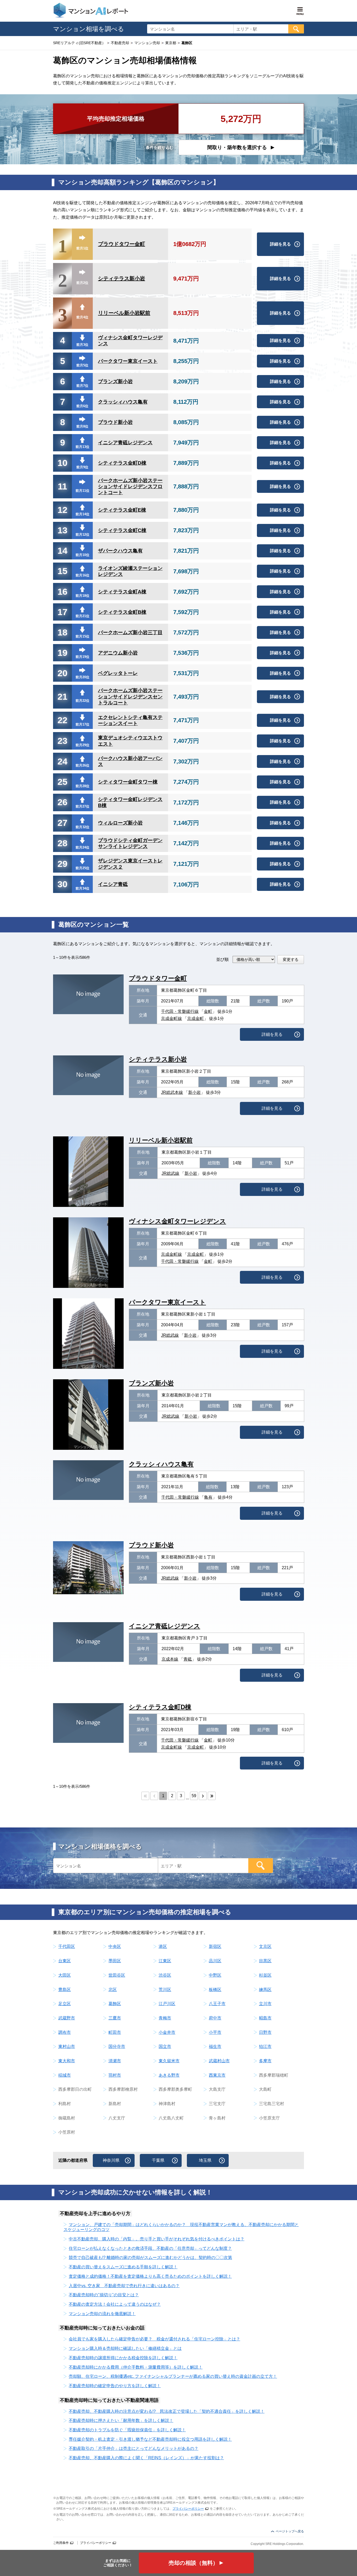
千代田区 (67, 1946)
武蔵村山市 (219, 2061)
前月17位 (82, 724)
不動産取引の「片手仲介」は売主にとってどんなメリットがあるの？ (134, 2448)
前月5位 (82, 365)
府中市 (215, 2018)
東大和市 (67, 2061)
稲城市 (65, 2075)
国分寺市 (117, 2046)
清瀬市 (115, 2061)
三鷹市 (115, 2018)
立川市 (265, 2004)
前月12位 (82, 535)
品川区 (215, 1961)
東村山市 (67, 2046)
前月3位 (82, 345)
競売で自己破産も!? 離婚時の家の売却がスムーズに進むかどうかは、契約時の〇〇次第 (150, 2257)
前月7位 (82, 386)
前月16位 (82, 575)
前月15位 (82, 636)
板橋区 (215, 1990)
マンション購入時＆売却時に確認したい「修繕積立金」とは (125, 2348)
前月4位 (82, 317)
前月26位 (82, 765)
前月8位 (82, 426)
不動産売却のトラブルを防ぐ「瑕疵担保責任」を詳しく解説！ (127, 2430)
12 (62, 510)
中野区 (215, 1975)
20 (62, 673)
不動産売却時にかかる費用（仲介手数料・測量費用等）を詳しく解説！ (136, 2367)
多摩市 (265, 2061)
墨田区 (115, 1961)
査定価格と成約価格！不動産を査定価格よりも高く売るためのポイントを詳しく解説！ (150, 2276)
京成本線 (170, 1659)
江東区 (165, 1961)
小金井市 (167, 2032)
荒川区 (165, 1990)
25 (62, 782)
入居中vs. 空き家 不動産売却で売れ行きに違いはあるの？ (124, 2286)
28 (62, 843)
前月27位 (82, 806)
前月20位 (82, 677)
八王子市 (217, 2004)
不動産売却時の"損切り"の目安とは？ (104, 2295)
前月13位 (82, 447)
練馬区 (265, 1990)
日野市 (265, 2032)
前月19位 (82, 657)
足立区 (65, 2004)
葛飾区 (115, 2004)
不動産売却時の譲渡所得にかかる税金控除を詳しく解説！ (123, 2358)
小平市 (215, 2032)
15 (62, 571)
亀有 (208, 1497)
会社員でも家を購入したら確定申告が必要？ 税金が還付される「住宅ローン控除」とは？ (154, 2339)
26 (62, 802)
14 (62, 551)
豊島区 (65, 1990)
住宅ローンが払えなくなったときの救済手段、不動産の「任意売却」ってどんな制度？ (150, 2248)
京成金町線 (171, 1018)
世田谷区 (117, 1975)
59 (194, 1796)
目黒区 (265, 1961)
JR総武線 (170, 1173)
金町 (208, 1011)
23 (62, 741)
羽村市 (115, 2075)
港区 (163, 1946)
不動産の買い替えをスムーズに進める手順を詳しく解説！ (123, 2267)
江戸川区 (167, 2004)
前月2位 (82, 283)
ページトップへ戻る (290, 2531)
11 (62, 486)
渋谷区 (165, 1975)
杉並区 (265, 1975)
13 (62, 530)
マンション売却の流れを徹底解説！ (102, 2314)
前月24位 (82, 847)
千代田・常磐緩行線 (180, 1011)
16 (62, 592)
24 (62, 761)
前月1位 (82, 248)
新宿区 (215, 1946)
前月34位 (82, 888)
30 (62, 884)
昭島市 (265, 2018)
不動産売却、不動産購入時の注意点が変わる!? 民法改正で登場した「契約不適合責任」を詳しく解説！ (167, 2411)
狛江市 (265, 2046)
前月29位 (82, 745)
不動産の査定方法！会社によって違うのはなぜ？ (115, 2304)
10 (62, 463)
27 (62, 823)
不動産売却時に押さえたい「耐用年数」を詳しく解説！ (121, 2420)
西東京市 (217, 2075)
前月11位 (82, 491)
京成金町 (195, 1018)
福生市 (215, 2046)
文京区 (265, 1946)
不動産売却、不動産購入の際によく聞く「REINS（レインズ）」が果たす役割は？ (146, 2458)
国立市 (165, 2046)
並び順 (222, 959)
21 (62, 697)
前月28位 (82, 786)
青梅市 (165, 2018)
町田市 (115, 2032)
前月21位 (82, 616)
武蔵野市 (67, 2018)
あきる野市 (169, 2075)
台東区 (65, 1961)
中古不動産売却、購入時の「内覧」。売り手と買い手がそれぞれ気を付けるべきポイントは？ (157, 2239)
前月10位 (82, 555)
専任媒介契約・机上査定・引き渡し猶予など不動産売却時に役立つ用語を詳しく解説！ (150, 2439)
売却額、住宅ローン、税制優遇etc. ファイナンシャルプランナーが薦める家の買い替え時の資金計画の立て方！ (173, 2376)
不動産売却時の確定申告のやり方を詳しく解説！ (115, 2386)
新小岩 (194, 1092)
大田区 (65, 1975)
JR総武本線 (172, 1092)
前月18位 (82, 596)
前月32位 (82, 827)
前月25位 (82, 868)
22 (62, 720)
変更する (291, 959)
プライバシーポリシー (188, 2509)
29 (62, 864)
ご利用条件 (61, 2543)
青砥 (188, 1659)
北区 (113, 1990)
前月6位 (82, 406)
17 (62, 612)
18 (62, 632)
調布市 (65, 2032)
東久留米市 (169, 2061)
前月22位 (82, 701)
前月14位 (82, 514)
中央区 (115, 1946)
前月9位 (82, 467)
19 (62, 653)
